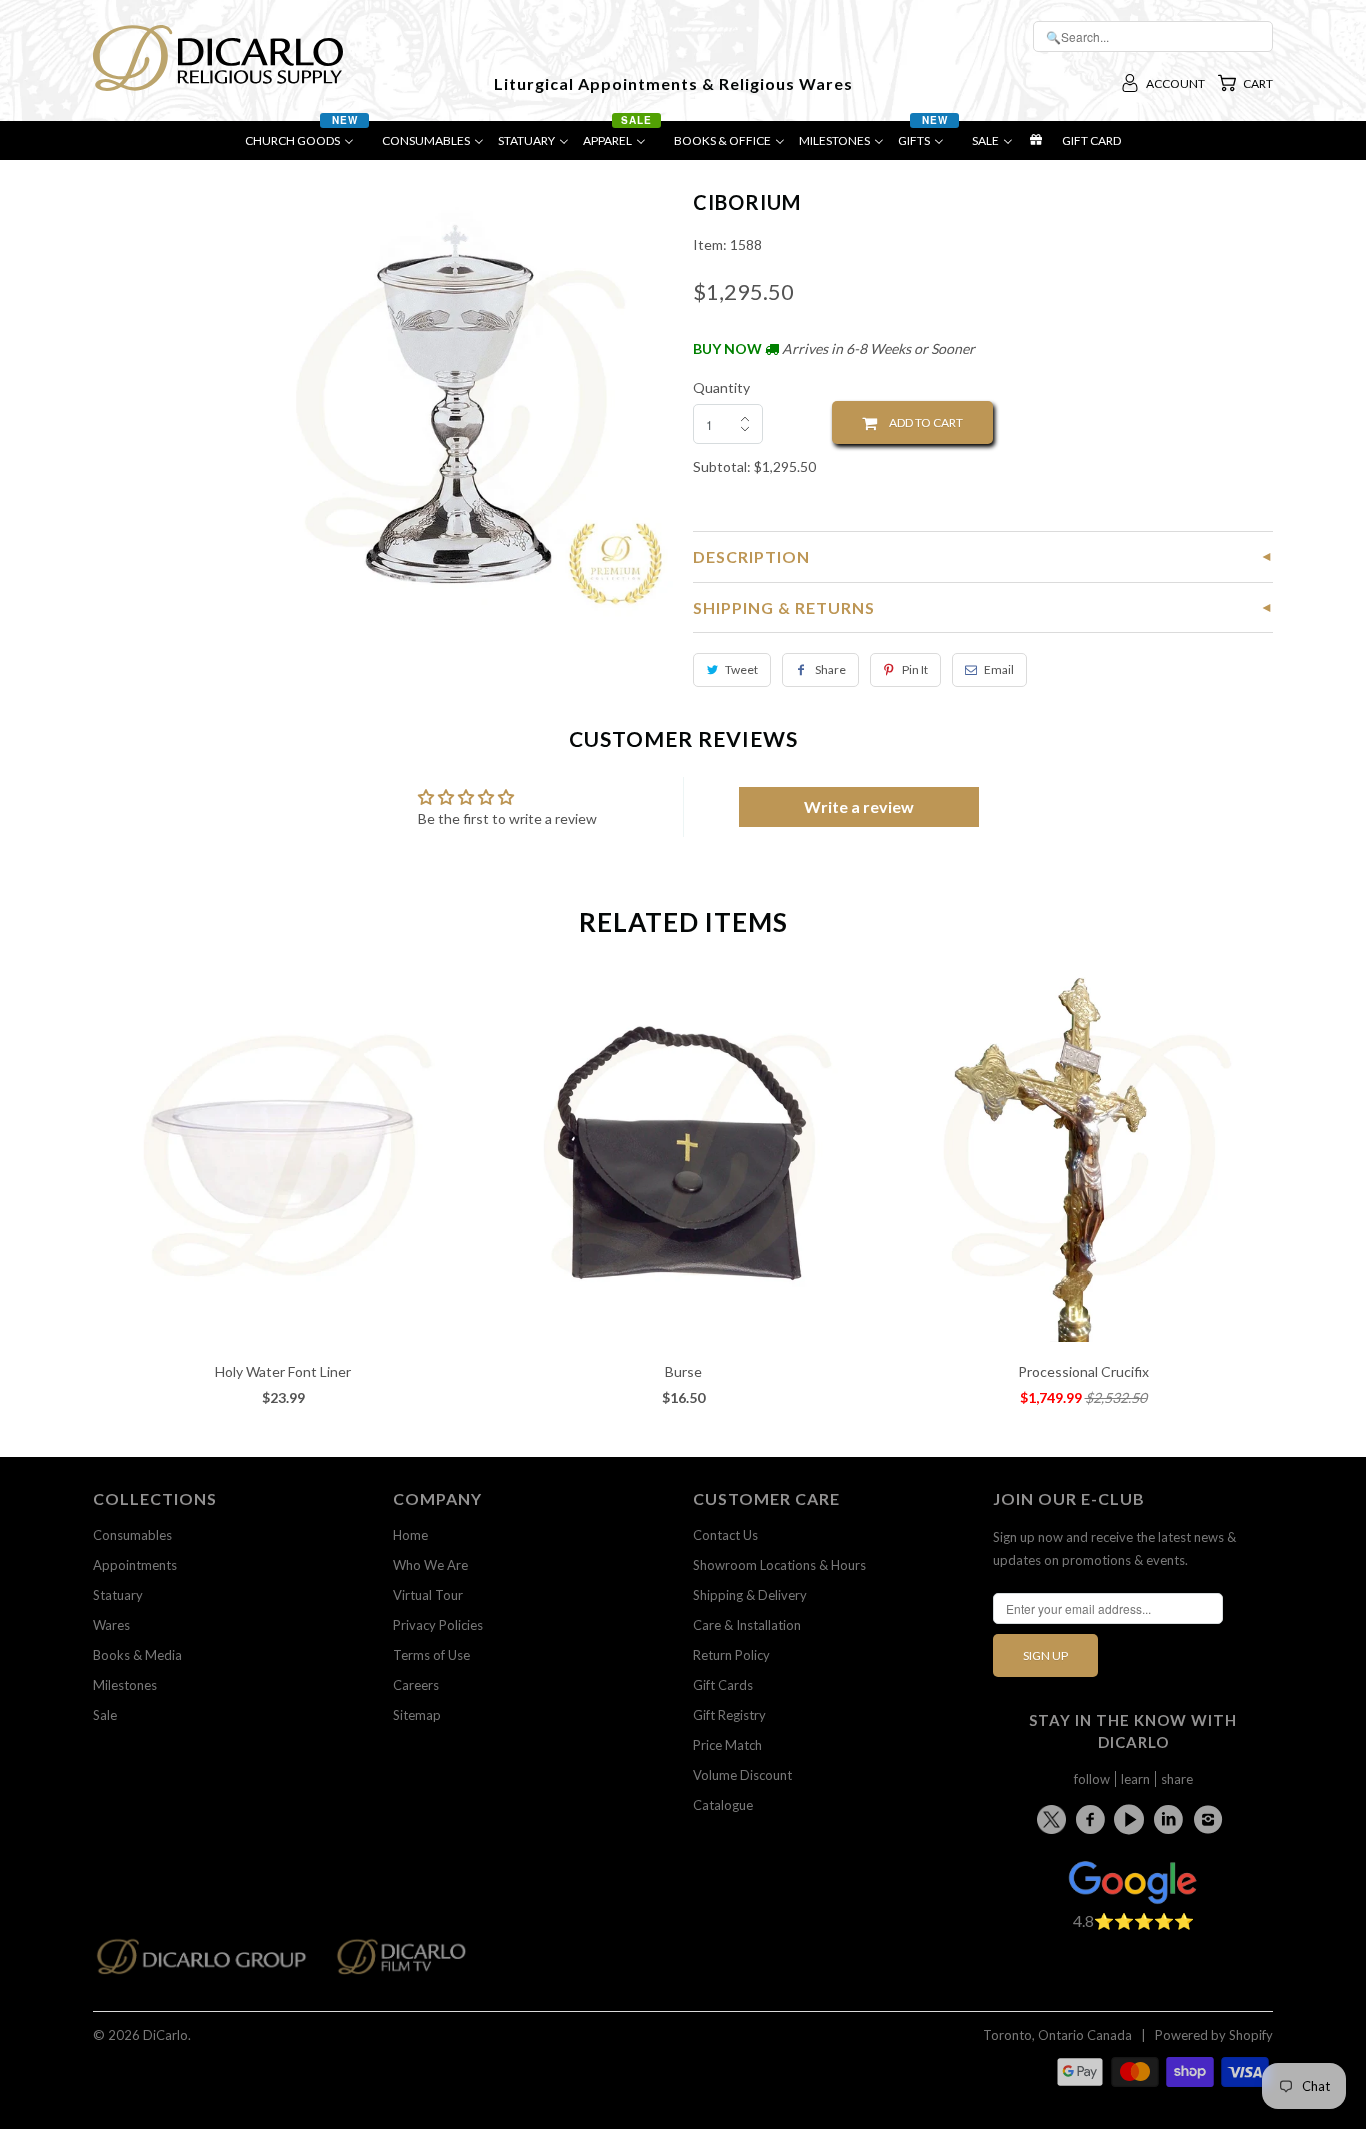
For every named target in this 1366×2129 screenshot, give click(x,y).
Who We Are (430, 1565)
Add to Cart (920, 422)
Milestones (125, 1685)
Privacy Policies (438, 1625)
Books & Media (137, 1655)
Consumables (132, 1535)
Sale (105, 1715)
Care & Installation (747, 1625)
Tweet (741, 669)
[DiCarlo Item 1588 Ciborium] (455, 404)
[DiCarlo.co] (211, 1962)
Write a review (859, 806)
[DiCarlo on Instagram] (1211, 1819)
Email (999, 669)
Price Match (727, 1745)
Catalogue (723, 1805)
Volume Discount (742, 1775)
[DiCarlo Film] (411, 1962)
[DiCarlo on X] (1054, 1815)
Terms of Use (431, 1655)
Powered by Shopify (1214, 2035)
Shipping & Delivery (750, 1595)
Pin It (915, 669)
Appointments (135, 1565)
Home (410, 1535)
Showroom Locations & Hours (779, 1565)
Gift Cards (723, 1685)
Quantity (721, 387)
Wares (111, 1625)
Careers (416, 1685)
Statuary (118, 1595)
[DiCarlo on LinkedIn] (1172, 1819)
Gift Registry (729, 1715)
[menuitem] (306, 145)
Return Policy (731, 1655)
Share (830, 669)
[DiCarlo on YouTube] (1132, 1819)
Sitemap (417, 1715)
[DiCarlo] (218, 56)
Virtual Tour (428, 1595)
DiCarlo (165, 2035)
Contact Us (725, 1535)
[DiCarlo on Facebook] (1093, 1819)
